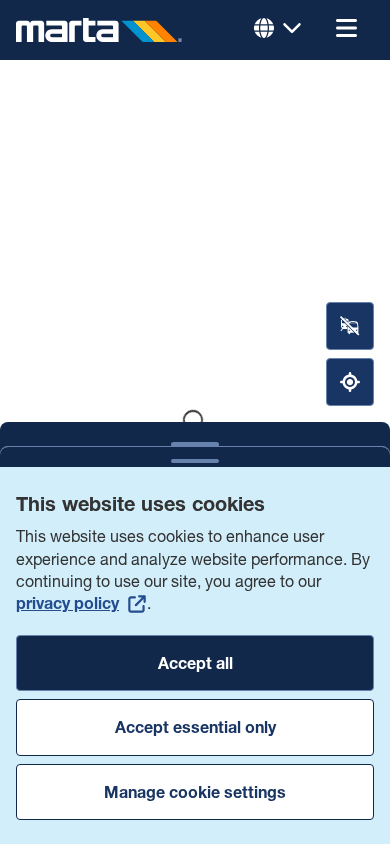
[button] (346, 30)
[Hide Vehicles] (350, 326)
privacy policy (67, 603)
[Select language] (278, 30)
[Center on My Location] (350, 382)
